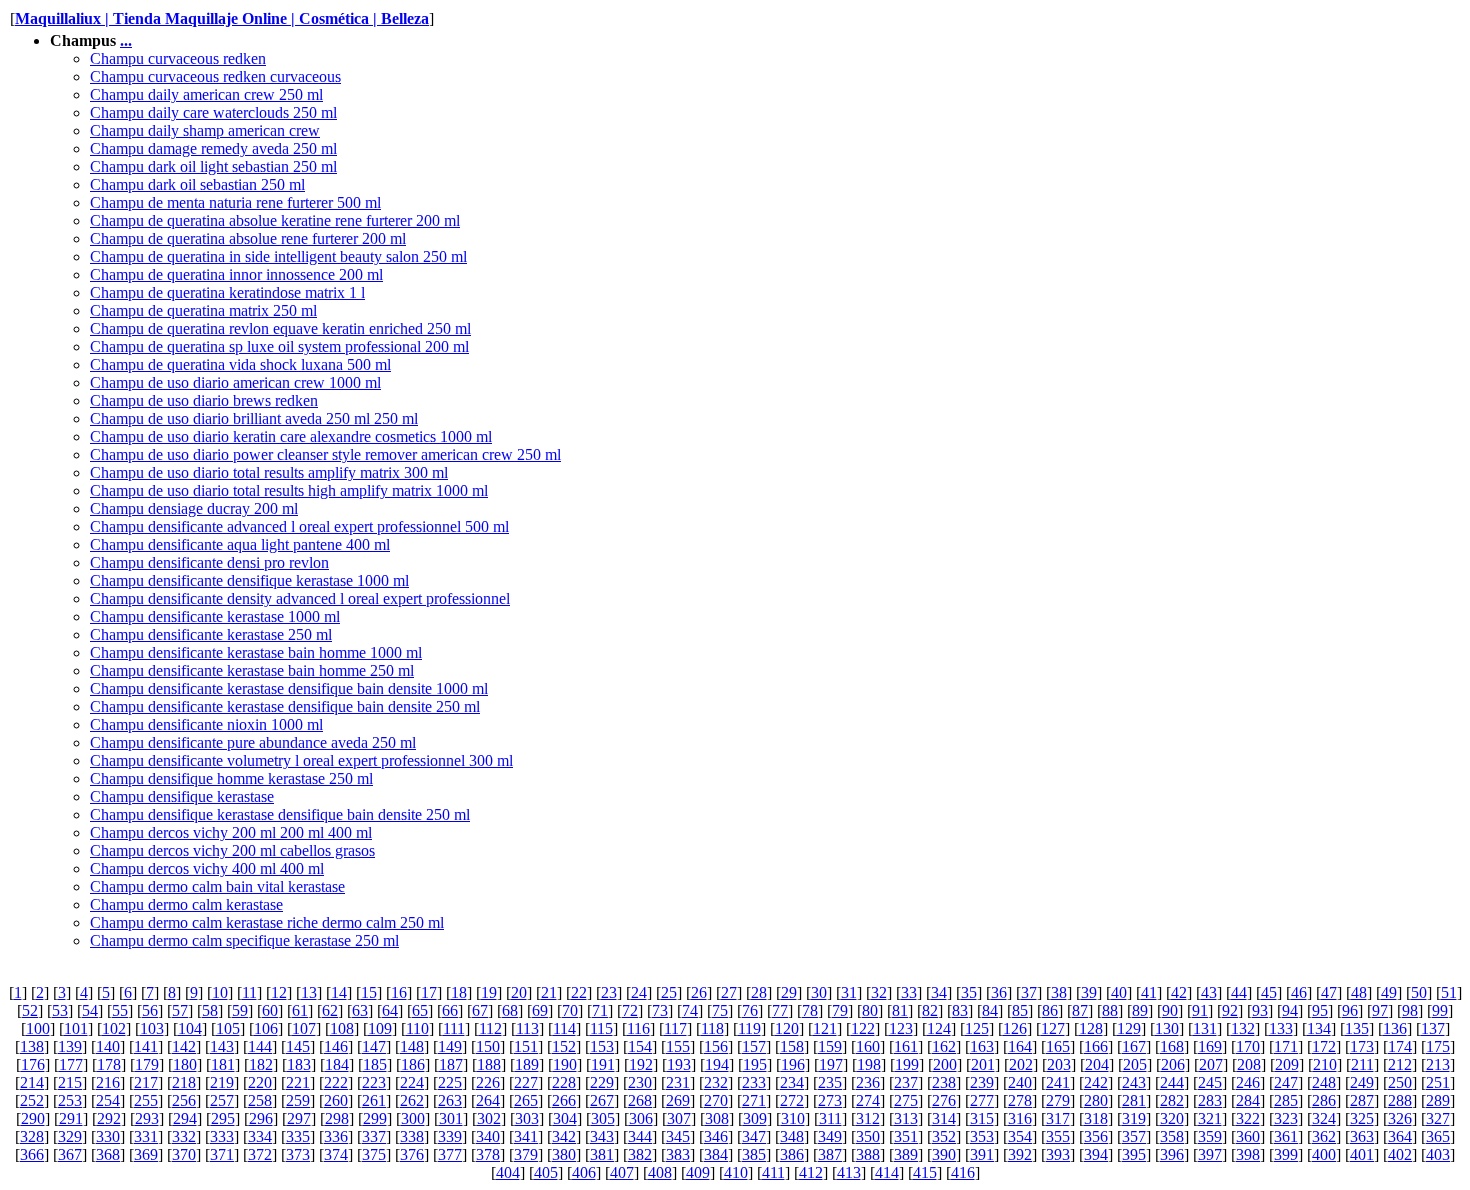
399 (1286, 1154)
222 (336, 1082)
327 (1438, 1118)
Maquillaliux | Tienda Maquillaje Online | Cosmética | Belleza (222, 18)
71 (600, 1010)
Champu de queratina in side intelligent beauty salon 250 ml (278, 256)
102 (114, 1028)
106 (266, 1028)
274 (868, 1100)
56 (150, 1010)
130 (1167, 1028)
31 (849, 992)
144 (260, 1046)
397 (1210, 1154)
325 (1362, 1118)
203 (1059, 1064)
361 (1286, 1136)
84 (990, 1010)
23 (609, 992)
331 (146, 1136)
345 (678, 1136)
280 (1096, 1100)
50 (1419, 992)
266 (564, 1100)
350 (868, 1136)
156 (716, 1046)
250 (1400, 1082)
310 (793, 1118)
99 (1440, 1010)
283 (1210, 1100)
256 (184, 1100)
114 (564, 1028)
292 (109, 1118)
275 (906, 1100)
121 (825, 1028)
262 (412, 1100)
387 (830, 1154)
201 (983, 1064)
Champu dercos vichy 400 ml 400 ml (207, 868)
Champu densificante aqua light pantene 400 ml (240, 544)
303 (527, 1118)
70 (570, 1010)
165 (1058, 1046)
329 (70, 1136)
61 (300, 1010)
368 (108, 1154)
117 (675, 1028)
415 (925, 1172)
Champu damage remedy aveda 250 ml (213, 148)
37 (1029, 992)
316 (1020, 1118)
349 (830, 1136)
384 (716, 1154)
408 (660, 1172)
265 (526, 1100)
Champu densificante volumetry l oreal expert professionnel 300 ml (301, 760)
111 (454, 1028)
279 (1058, 1100)
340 (488, 1136)
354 (1020, 1136)
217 (146, 1082)
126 (1015, 1028)
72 (630, 1010)
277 (982, 1100)
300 (413, 1118)
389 (906, 1154)
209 (1287, 1064)
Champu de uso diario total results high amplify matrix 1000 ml (289, 490)
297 (299, 1118)
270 (716, 1100)
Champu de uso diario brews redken (204, 400)
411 (773, 1172)
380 (564, 1154)
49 (1389, 992)
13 (309, 992)
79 (840, 1010)
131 (1205, 1028)
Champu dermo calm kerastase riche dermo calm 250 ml (267, 922)
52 (30, 1010)
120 (787, 1028)
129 (1129, 1028)
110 (417, 1028)
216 (108, 1082)
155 (678, 1046)
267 (602, 1100)
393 (1058, 1154)
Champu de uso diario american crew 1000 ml (235, 382)
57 (180, 1010)
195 (755, 1064)
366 (32, 1154)
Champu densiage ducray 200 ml (194, 508)
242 (1096, 1082)
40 (1119, 992)
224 (412, 1082)
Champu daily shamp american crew (205, 130)
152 (564, 1046)
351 (906, 1136)
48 (1359, 992)
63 (360, 1010)
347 (754, 1136)
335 (298, 1136)
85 (1020, 1010)
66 (450, 1010)
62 (330, 1010)
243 (1134, 1082)
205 (1135, 1064)
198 (869, 1064)
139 (70, 1046)
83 (960, 1010)
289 (1438, 1100)
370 (184, 1154)
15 (369, 992)
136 (1395, 1028)
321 (1210, 1118)
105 (228, 1028)
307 (679, 1118)
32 (879, 992)
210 (1325, 1064)
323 (1286, 1118)
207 (1211, 1064)
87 (1080, 1010)
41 (1149, 992)
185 (375, 1064)
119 (749, 1028)
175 (1438, 1046)
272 (792, 1100)
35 (969, 992)
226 (488, 1082)
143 (222, 1046)
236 (868, 1082)
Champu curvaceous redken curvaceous (215, 76)
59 (240, 1010)
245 (1210, 1082)
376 (412, 1154)
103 (152, 1028)
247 (1286, 1082)
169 (1210, 1046)
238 (944, 1082)
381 (602, 1154)
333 (222, 1136)
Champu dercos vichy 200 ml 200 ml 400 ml (231, 832)
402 (1400, 1154)
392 (1020, 1154)
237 (906, 1082)
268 (640, 1100)
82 (930, 1010)
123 (901, 1028)
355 (1058, 1136)
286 (1324, 1100)
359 (1210, 1136)
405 (546, 1172)
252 (32, 1100)
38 (1059, 992)
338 (412, 1136)
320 (1172, 1118)
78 (810, 1010)
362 (1324, 1136)
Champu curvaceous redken (178, 58)
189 (527, 1064)
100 (38, 1028)
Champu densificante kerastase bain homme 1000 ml (256, 652)
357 (1134, 1136)
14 (339, 992)
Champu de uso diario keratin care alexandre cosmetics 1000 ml (291, 436)
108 (342, 1028)
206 (1173, 1064)
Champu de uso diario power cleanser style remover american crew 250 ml (325, 454)
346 (716, 1136)
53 (60, 1010)
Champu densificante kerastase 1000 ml (215, 616)
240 (1020, 1082)
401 (1362, 1154)
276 (944, 1100)
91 (1200, 1010)
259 (298, 1100)
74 (690, 1010)
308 (717, 1118)
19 (489, 992)
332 (184, 1136)
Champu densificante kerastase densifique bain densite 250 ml (285, 706)
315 (982, 1118)
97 (1380, 1010)
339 (450, 1136)
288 (1400, 1100)
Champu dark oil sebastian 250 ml (197, 184)
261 (374, 1100)
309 (755, 1118)
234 (792, 1082)
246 (1248, 1082)
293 (147, 1118)
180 (185, 1064)
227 (526, 1082)
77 (780, 1010)
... (126, 40)
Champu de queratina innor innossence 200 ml (236, 274)
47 (1329, 992)
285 (1286, 1100)
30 (819, 992)
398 (1248, 1154)
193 (679, 1064)
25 (669, 992)
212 (1400, 1064)
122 (863, 1028)
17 (429, 992)
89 (1140, 1010)
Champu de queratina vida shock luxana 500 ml (240, 364)
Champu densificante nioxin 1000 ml (206, 724)
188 (489, 1064)
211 (1362, 1064)
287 (1362, 1100)
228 (564, 1082)
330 (108, 1136)
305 (603, 1118)
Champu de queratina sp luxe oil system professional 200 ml (279, 346)
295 (223, 1118)
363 (1362, 1136)
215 (70, 1082)
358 (1172, 1136)
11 (249, 992)
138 (32, 1046)
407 (622, 1172)
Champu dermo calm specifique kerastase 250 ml (244, 940)
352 (944, 1136)
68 (510, 1010)
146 (336, 1046)
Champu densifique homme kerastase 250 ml (231, 778)
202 (1021, 1064)
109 (380, 1028)
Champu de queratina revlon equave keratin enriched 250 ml (280, 328)
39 (1089, 992)
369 (146, 1154)
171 (1286, 1046)
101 (76, 1028)
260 (336, 1100)
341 (526, 1136)
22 (579, 992)
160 (868, 1046)
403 (1438, 1154)
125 (977, 1028)
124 (939, 1028)
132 (1243, 1028)
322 (1248, 1118)
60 (270, 1010)
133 (1281, 1028)
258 (260, 1100)
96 (1350, 1010)
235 (830, 1082)
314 (944, 1118)
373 (298, 1154)
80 (870, 1010)
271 (754, 1100)
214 (32, 1082)
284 (1248, 1100)
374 (336, 1154)
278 (1020, 1100)
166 (1096, 1046)
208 (1249, 1064)
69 (540, 1010)
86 (1050, 1010)
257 (222, 1100)
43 (1209, 992)
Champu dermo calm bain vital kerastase (217, 886)
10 (220, 992)
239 (982, 1082)
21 (549, 992)
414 (887, 1172)
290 (33, 1118)
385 (754, 1154)
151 (526, 1046)
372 (260, 1154)
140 (108, 1046)
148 (412, 1046)
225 (450, 1082)
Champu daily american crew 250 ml (206, 94)
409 (698, 1172)
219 (222, 1082)
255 (146, 1100)
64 (390, 1010)
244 (1172, 1082)
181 (223, 1064)
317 (1058, 1118)
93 (1260, 1010)
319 (1134, 1118)
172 (1324, 1046)
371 (222, 1154)
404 (508, 1172)
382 (640, 1154)
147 (374, 1046)
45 (1269, 992)
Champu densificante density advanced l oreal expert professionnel (300, 598)
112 (490, 1028)
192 (641, 1064)
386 (792, 1154)
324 (1324, 1118)
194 (717, 1064)
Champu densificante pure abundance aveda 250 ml (253, 742)
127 (1053, 1028)
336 (336, 1136)
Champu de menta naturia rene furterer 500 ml (235, 202)
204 (1097, 1064)
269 (678, 1100)
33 (909, 992)
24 (639, 992)
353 (982, 1136)
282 (1172, 1100)
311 (830, 1118)
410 (736, 1172)
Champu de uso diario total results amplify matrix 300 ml (269, 472)
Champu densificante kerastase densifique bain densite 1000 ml (289, 688)
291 (71, 1118)
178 (109, 1064)
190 (565, 1064)
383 (678, 1154)
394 (1096, 1154)
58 (210, 1010)
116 (638, 1028)
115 (601, 1028)
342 (564, 1136)
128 (1091, 1028)
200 (945, 1064)
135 (1357, 1028)
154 (640, 1046)
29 (789, 992)
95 (1320, 1010)
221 (298, 1082)
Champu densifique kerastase (182, 796)
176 (33, 1064)
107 (304, 1028)
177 (71, 1064)
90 (1170, 1010)
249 (1362, 1082)
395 (1134, 1154)
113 (527, 1028)
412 (811, 1172)
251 (1438, 1082)
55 (120, 1010)
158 (792, 1046)
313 (906, 1118)
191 (603, 1064)
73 (660, 1010)
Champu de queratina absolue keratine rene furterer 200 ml (275, 220)
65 (420, 1010)
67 (480, 1010)
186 (413, 1064)
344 (640, 1136)
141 (146, 1046)
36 (999, 992)
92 (1230, 1010)
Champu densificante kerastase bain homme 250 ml (252, 670)
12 (279, 992)
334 (260, 1136)
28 (759, 992)
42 (1179, 992)
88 (1110, 1010)
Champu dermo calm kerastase (186, 904)
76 (750, 1010)
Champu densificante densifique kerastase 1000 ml (249, 580)
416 (963, 1172)
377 (450, 1154)
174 (1400, 1046)
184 (337, 1064)
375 (374, 1154)
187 (451, 1064)
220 (260, 1082)
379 (526, 1154)
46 (1299, 992)
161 (906, 1046)
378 (488, 1154)
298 (337, 1118)
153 (602, 1046)
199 (907, 1064)
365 (1438, 1136)
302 (489, 1118)
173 (1362, 1046)
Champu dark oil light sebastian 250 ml (213, 166)
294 (185, 1118)
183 (299, 1064)
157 (754, 1046)
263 (450, 1100)
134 (1319, 1028)
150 (488, 1046)
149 (450, 1046)
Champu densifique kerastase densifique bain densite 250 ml (280, 814)
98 (1410, 1010)
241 (1058, 1082)
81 (900, 1010)
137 (1433, 1028)
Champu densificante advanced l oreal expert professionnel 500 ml (299, 526)
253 (70, 1100)
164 (1020, 1046)
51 (1449, 992)
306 (641, 1118)
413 (849, 1172)
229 (602, 1082)
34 (939, 992)
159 (830, 1046)
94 (1290, 1010)
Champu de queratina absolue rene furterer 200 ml (248, 238)
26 (699, 992)
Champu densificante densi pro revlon (209, 562)
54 (90, 1010)
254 (108, 1100)
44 (1239, 992)
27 (729, 992)
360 (1248, 1136)
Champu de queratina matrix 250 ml (203, 310)
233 (754, 1082)
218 (184, 1082)
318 (1096, 1118)
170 (1248, 1046)
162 (944, 1046)
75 (720, 1010)
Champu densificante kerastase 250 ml (211, 634)
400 (1324, 1154)
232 (716, 1082)
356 (1096, 1136)
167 (1134, 1046)
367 (70, 1154)
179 (147, 1064)
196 (793, 1064)
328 (32, 1136)
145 (298, 1046)
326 (1400, 1118)
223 (374, 1082)
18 (459, 992)
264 (488, 1100)
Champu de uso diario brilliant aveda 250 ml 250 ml (254, 418)
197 (831, 1064)
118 (712, 1028)
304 (565, 1118)
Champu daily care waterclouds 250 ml (213, 112)
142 (184, 1046)
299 (375, 1118)
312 (868, 1118)
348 (792, 1136)
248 (1324, 1082)
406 (584, 1172)
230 (640, 1082)
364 (1400, 1136)
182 (261, 1064)
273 (830, 1100)
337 (374, 1136)
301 (451, 1118)
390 (944, 1154)
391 (982, 1154)
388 (868, 1154)
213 (1438, 1064)
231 (678, 1082)
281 (1134, 1100)
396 (1172, 1154)
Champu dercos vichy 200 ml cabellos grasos (232, 850)
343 (602, 1136)
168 (1172, 1046)
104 (190, 1028)
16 (399, 992)
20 (519, 992)
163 (982, 1046)
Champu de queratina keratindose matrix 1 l (227, 292)
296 (261, 1118)
